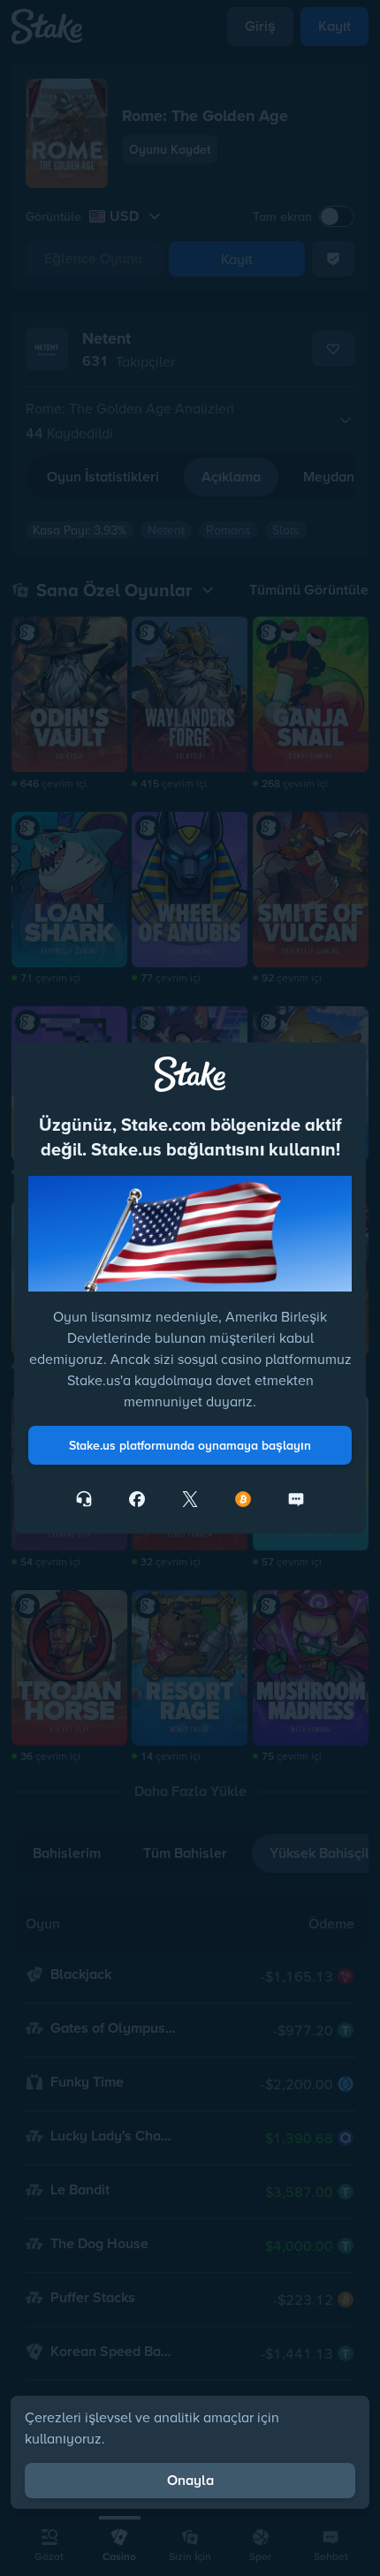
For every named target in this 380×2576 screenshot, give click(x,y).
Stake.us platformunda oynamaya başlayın (190, 1445)
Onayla (190, 2480)
